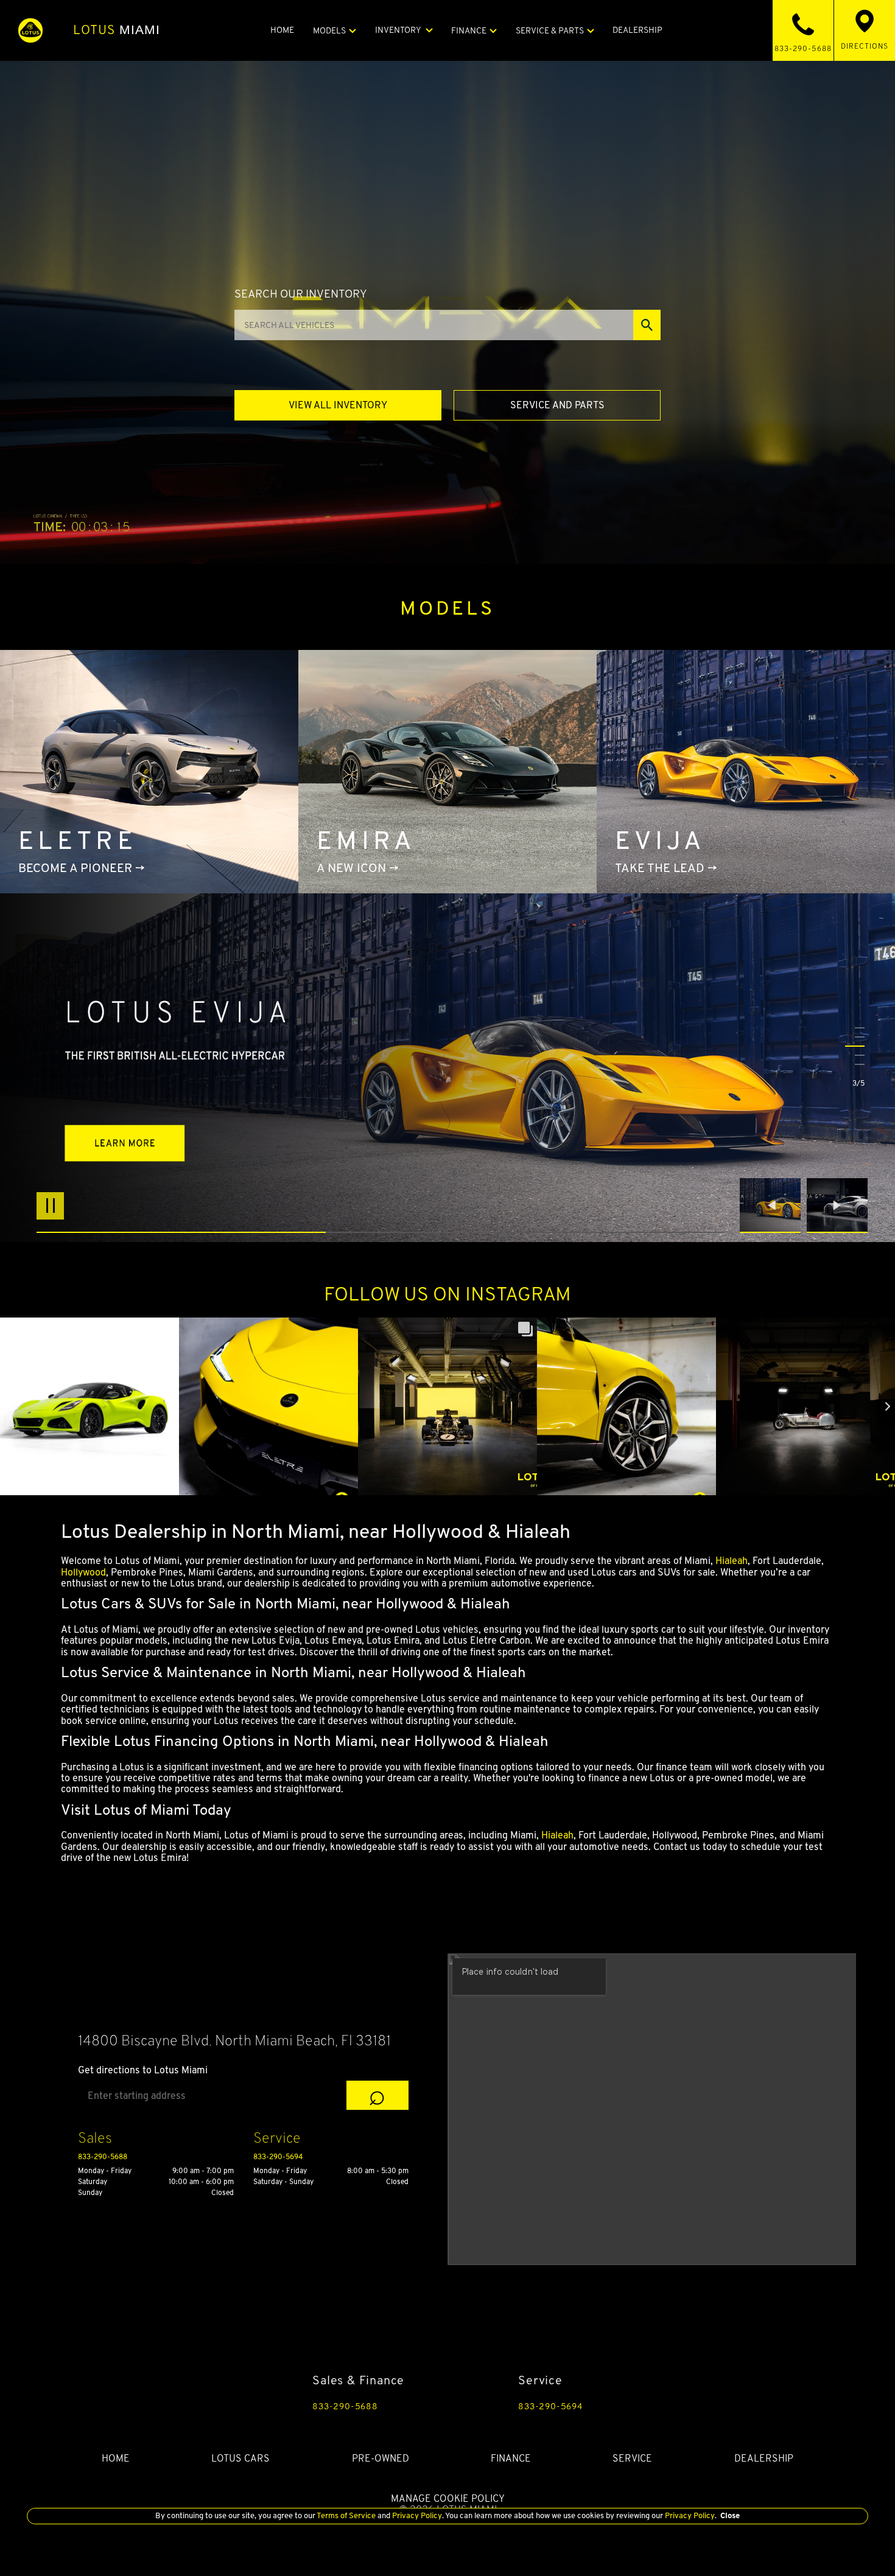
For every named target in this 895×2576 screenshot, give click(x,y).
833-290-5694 (278, 2156)
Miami (117, 30)
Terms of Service (346, 2515)
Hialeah (732, 1561)
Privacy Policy (416, 2515)
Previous (773, 1206)
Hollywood (83, 1572)
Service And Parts (557, 405)
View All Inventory (338, 405)
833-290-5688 (103, 2156)
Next (837, 1206)
